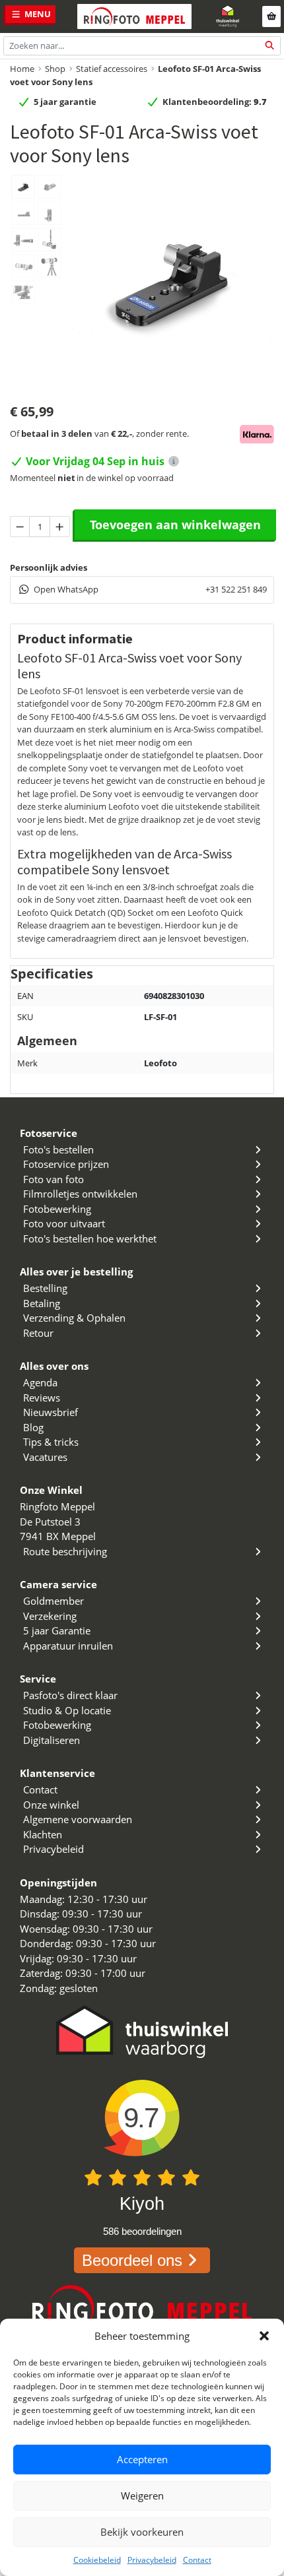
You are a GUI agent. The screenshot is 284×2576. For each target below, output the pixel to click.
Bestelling (45, 1288)
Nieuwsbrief (51, 1412)
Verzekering (50, 1616)
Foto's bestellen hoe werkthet (90, 1239)
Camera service (58, 1584)
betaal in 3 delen (57, 434)
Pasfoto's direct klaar (70, 1695)
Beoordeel (132, 2260)
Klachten (43, 1834)
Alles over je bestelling (76, 1272)
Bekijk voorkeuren (142, 2532)
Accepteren (142, 2459)
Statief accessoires (112, 69)
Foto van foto (53, 1179)
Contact (197, 2560)
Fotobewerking (57, 1209)
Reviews (42, 1398)
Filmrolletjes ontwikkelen (80, 1194)
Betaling (42, 1303)
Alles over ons (54, 1366)
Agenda (40, 1382)
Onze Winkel (51, 1490)
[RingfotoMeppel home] (134, 16)
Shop (55, 69)
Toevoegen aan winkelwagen (175, 525)
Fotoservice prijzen (66, 1164)
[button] (264, 2336)
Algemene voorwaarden (78, 1819)
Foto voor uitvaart (64, 1223)
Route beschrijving (65, 1551)
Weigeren (142, 2495)
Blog (33, 1427)
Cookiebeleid (97, 2560)
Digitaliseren (52, 1740)
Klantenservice (57, 1773)
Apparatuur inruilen (68, 1646)
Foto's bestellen (58, 1149)
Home (22, 69)
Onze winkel (51, 1805)
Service (38, 1679)
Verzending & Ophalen (74, 1318)
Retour (38, 1333)
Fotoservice (49, 1133)
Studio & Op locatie (67, 1710)
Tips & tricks (51, 1442)
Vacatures (45, 1457)
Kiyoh (142, 2204)
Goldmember (53, 1601)
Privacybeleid (152, 2560)
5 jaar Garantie (57, 1630)
